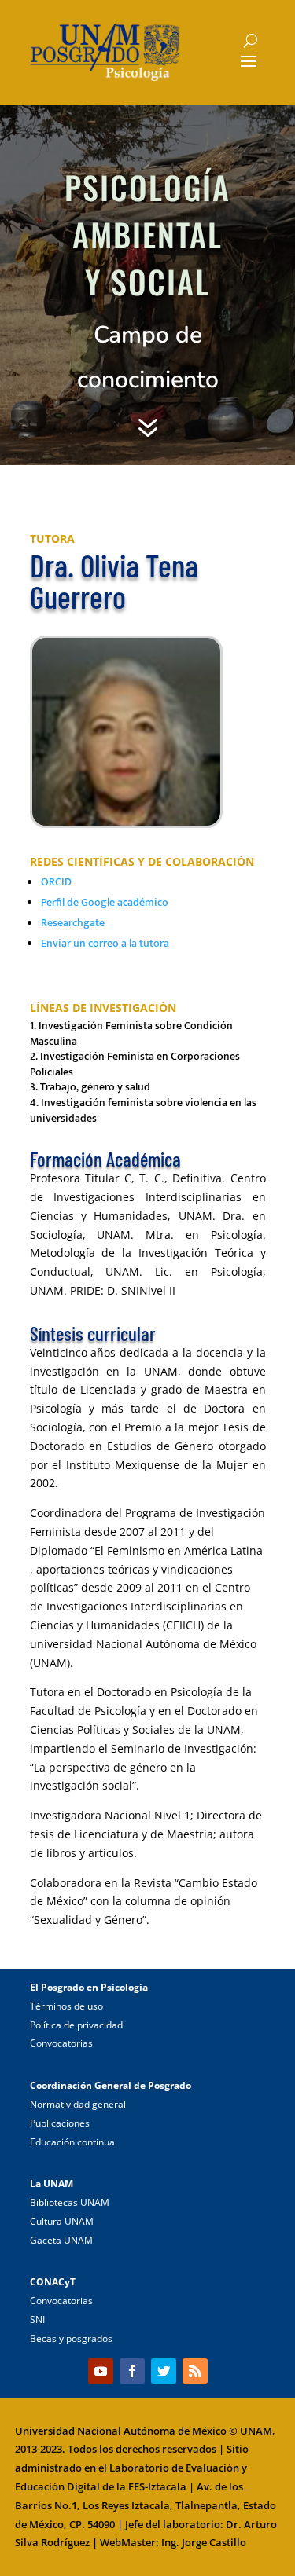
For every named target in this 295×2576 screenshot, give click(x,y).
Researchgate (73, 923)
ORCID (56, 882)
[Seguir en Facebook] (132, 2371)
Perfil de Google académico (105, 902)
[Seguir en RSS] (195, 2371)
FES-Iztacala (157, 2486)
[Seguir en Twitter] (164, 2371)
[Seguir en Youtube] (101, 2371)
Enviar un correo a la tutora (105, 943)
